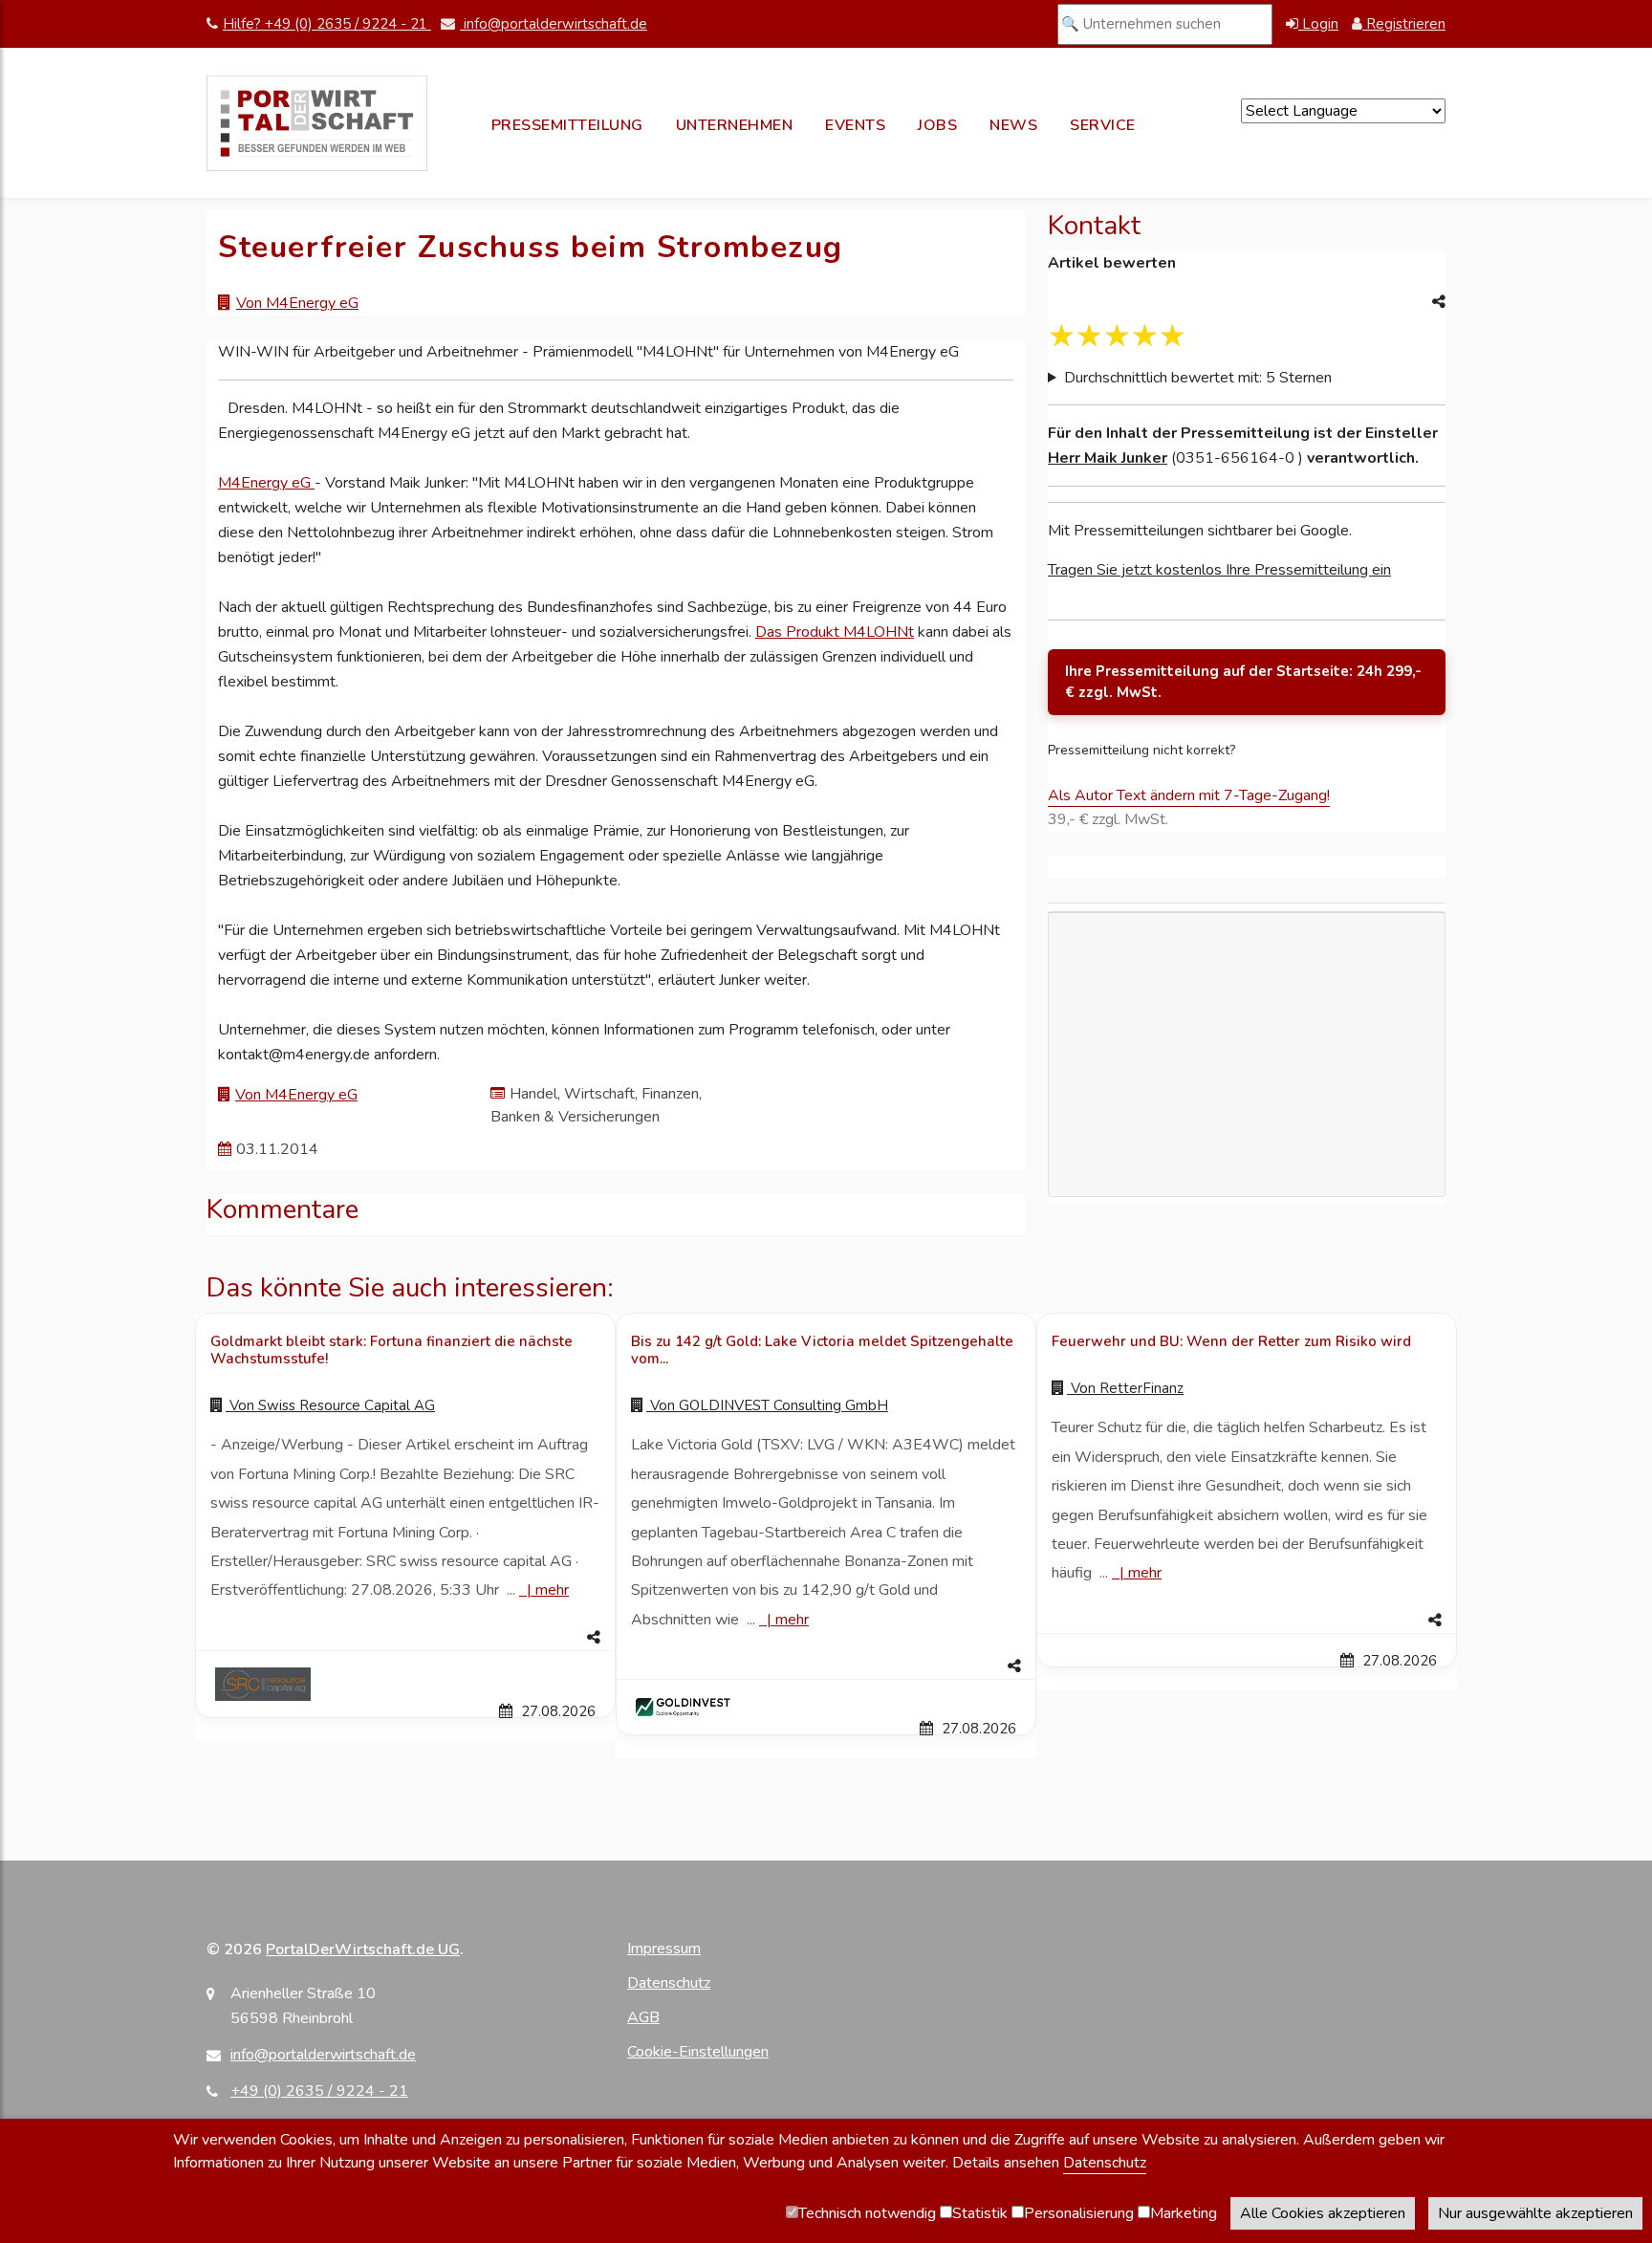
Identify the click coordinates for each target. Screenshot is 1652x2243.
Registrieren (1404, 24)
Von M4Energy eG (297, 303)
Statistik (980, 2213)
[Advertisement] (1247, 1164)
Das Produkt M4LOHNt (835, 632)
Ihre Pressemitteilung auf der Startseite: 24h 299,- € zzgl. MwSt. (1243, 682)
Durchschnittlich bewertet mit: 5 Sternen (1198, 378)
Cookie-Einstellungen (698, 2052)
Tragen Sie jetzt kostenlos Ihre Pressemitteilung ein (1219, 570)
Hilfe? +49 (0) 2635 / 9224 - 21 (327, 24)
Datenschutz (669, 1983)
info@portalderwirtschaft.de (554, 24)
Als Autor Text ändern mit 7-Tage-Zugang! (1189, 795)
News (1013, 125)
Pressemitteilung (567, 125)
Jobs (937, 125)
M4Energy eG (266, 483)
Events (855, 125)
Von (330, 1405)
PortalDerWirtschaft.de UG (363, 1949)
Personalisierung (1079, 2213)
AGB (643, 2017)
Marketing (1184, 2213)
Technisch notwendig (867, 2213)
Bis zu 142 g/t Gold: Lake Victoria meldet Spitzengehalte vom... (822, 1350)
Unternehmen (735, 125)
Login (1318, 24)
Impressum (664, 1949)
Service (1103, 125)
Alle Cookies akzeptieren (1323, 2213)
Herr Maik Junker (1108, 458)
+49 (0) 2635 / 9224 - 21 (319, 2091)
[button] (405, 1638)
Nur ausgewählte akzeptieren (1535, 2213)
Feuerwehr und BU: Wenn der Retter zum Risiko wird (1231, 1341)
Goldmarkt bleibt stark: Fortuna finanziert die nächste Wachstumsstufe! (391, 1350)
